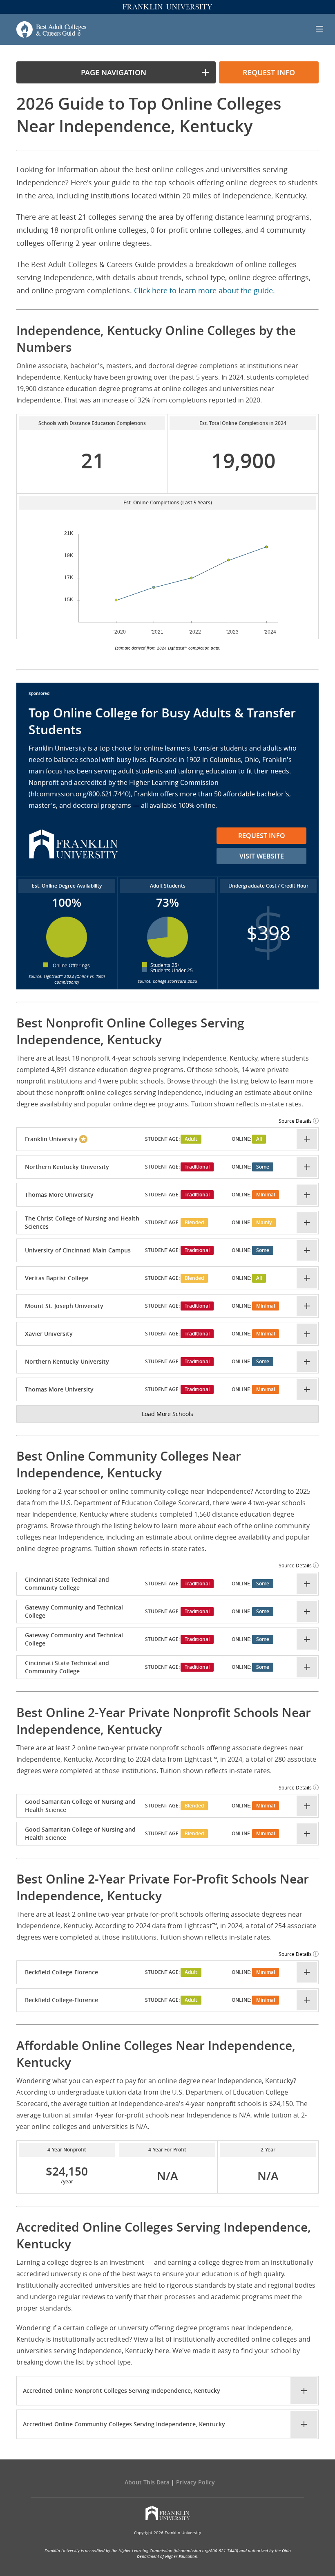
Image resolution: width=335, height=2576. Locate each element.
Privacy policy (195, 2482)
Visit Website (262, 856)
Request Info (262, 836)
